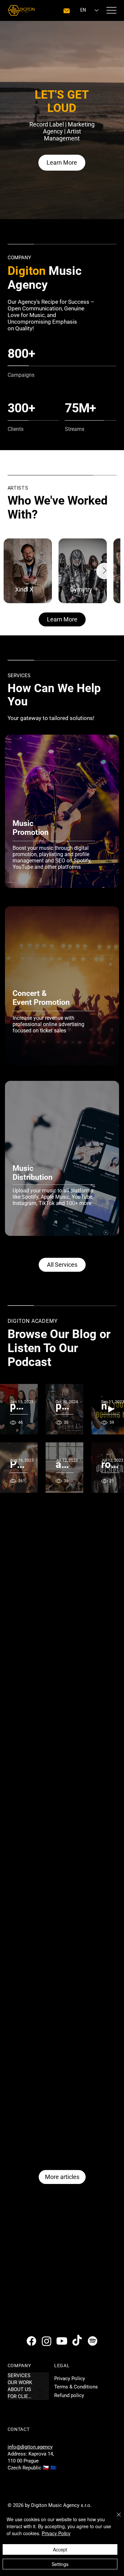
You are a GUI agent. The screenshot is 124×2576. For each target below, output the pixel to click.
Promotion (31, 832)
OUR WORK (20, 2382)
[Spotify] (93, 2341)
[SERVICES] (41, 2376)
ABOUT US (19, 2389)
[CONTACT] (67, 11)
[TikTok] (77, 2341)
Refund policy (69, 2395)
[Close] (115, 2519)
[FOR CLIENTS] (41, 2397)
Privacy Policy (70, 2378)
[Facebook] (31, 2341)
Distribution (33, 1177)
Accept (60, 2549)
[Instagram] (47, 2341)
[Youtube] (62, 2341)
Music (24, 823)
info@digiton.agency (30, 2447)
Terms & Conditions (76, 2387)
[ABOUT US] (41, 2390)
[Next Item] (104, 571)
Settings (60, 2564)
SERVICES (19, 2375)
